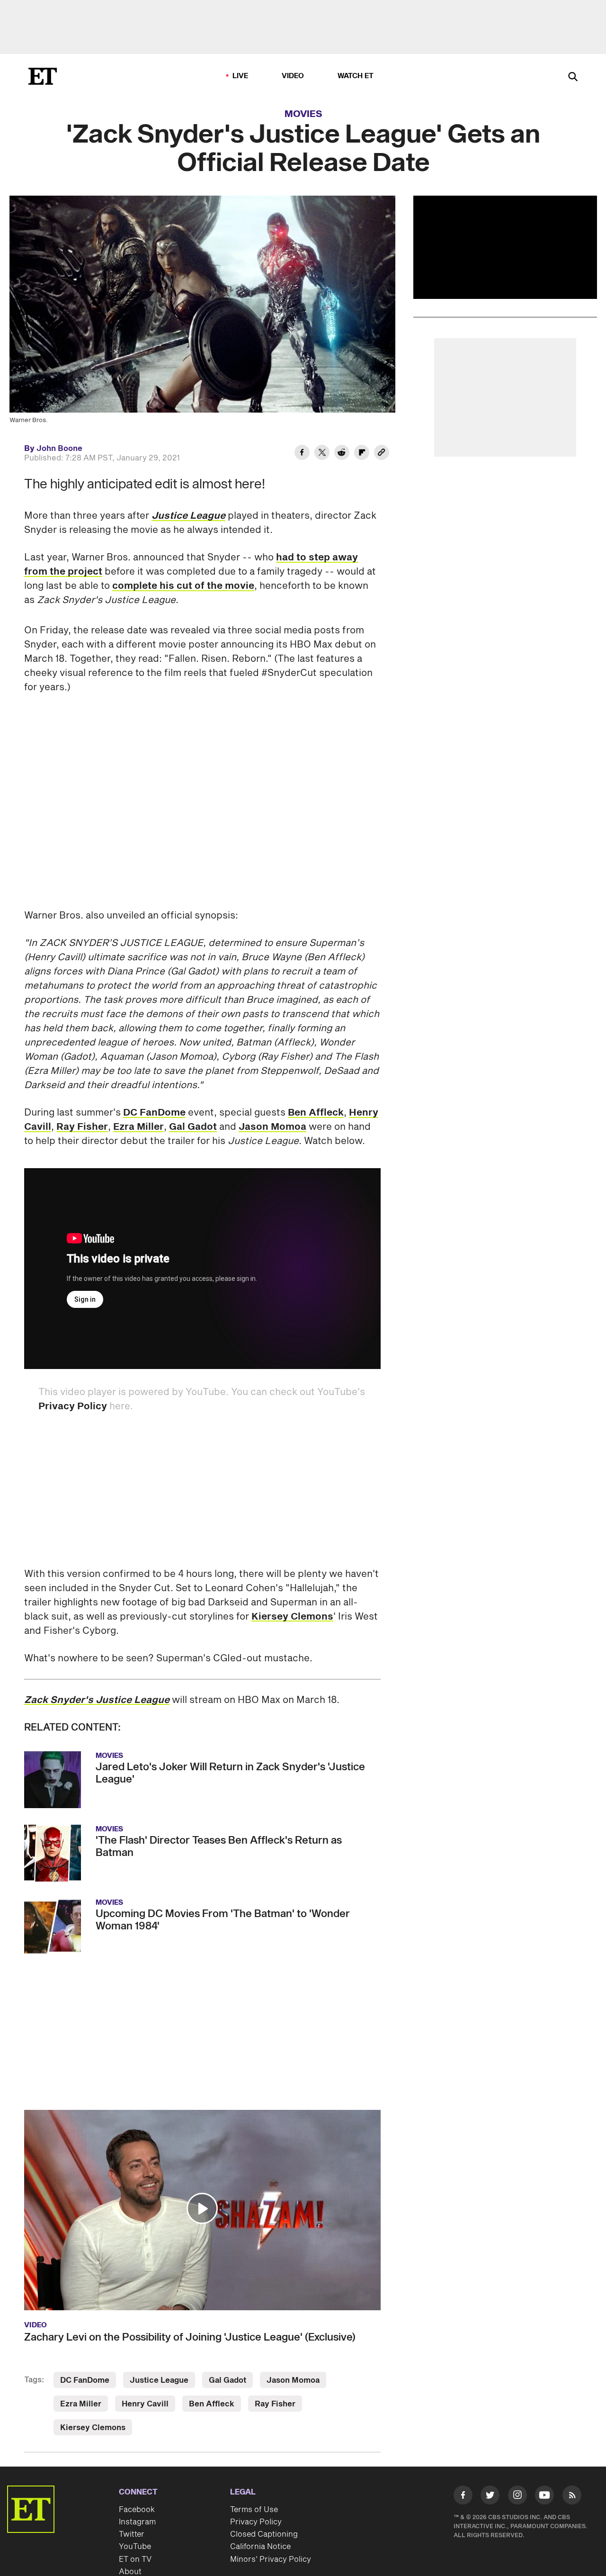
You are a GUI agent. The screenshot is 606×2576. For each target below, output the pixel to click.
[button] (202, 2208)
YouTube (135, 2547)
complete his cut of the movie (183, 586)
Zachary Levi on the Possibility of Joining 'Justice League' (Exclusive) (190, 2337)
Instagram (137, 2522)
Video (293, 76)
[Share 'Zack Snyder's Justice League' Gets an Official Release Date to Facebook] (302, 454)
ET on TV (135, 2559)
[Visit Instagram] (517, 2497)
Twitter (132, 2534)
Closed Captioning (264, 2534)
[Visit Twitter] (490, 2497)
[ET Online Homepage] (43, 76)
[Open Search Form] (573, 77)
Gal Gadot (193, 1127)
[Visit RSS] (572, 2497)
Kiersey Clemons (292, 1617)
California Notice (260, 2547)
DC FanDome (154, 1113)
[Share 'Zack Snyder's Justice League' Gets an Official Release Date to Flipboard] (362, 454)
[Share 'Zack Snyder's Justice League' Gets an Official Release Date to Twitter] (322, 454)
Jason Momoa (272, 1127)
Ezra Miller (138, 1127)
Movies (303, 114)
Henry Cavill (145, 2404)
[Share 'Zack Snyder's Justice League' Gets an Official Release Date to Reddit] (342, 454)
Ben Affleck (316, 1113)
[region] (505, 247)
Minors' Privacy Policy (271, 2559)
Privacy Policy (73, 1406)
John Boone (59, 449)
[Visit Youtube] (544, 2495)
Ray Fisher (82, 1127)
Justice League (159, 2380)
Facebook (137, 2510)
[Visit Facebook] (463, 2497)
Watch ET (356, 76)
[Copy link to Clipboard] (382, 454)
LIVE (241, 76)
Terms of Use (254, 2510)
